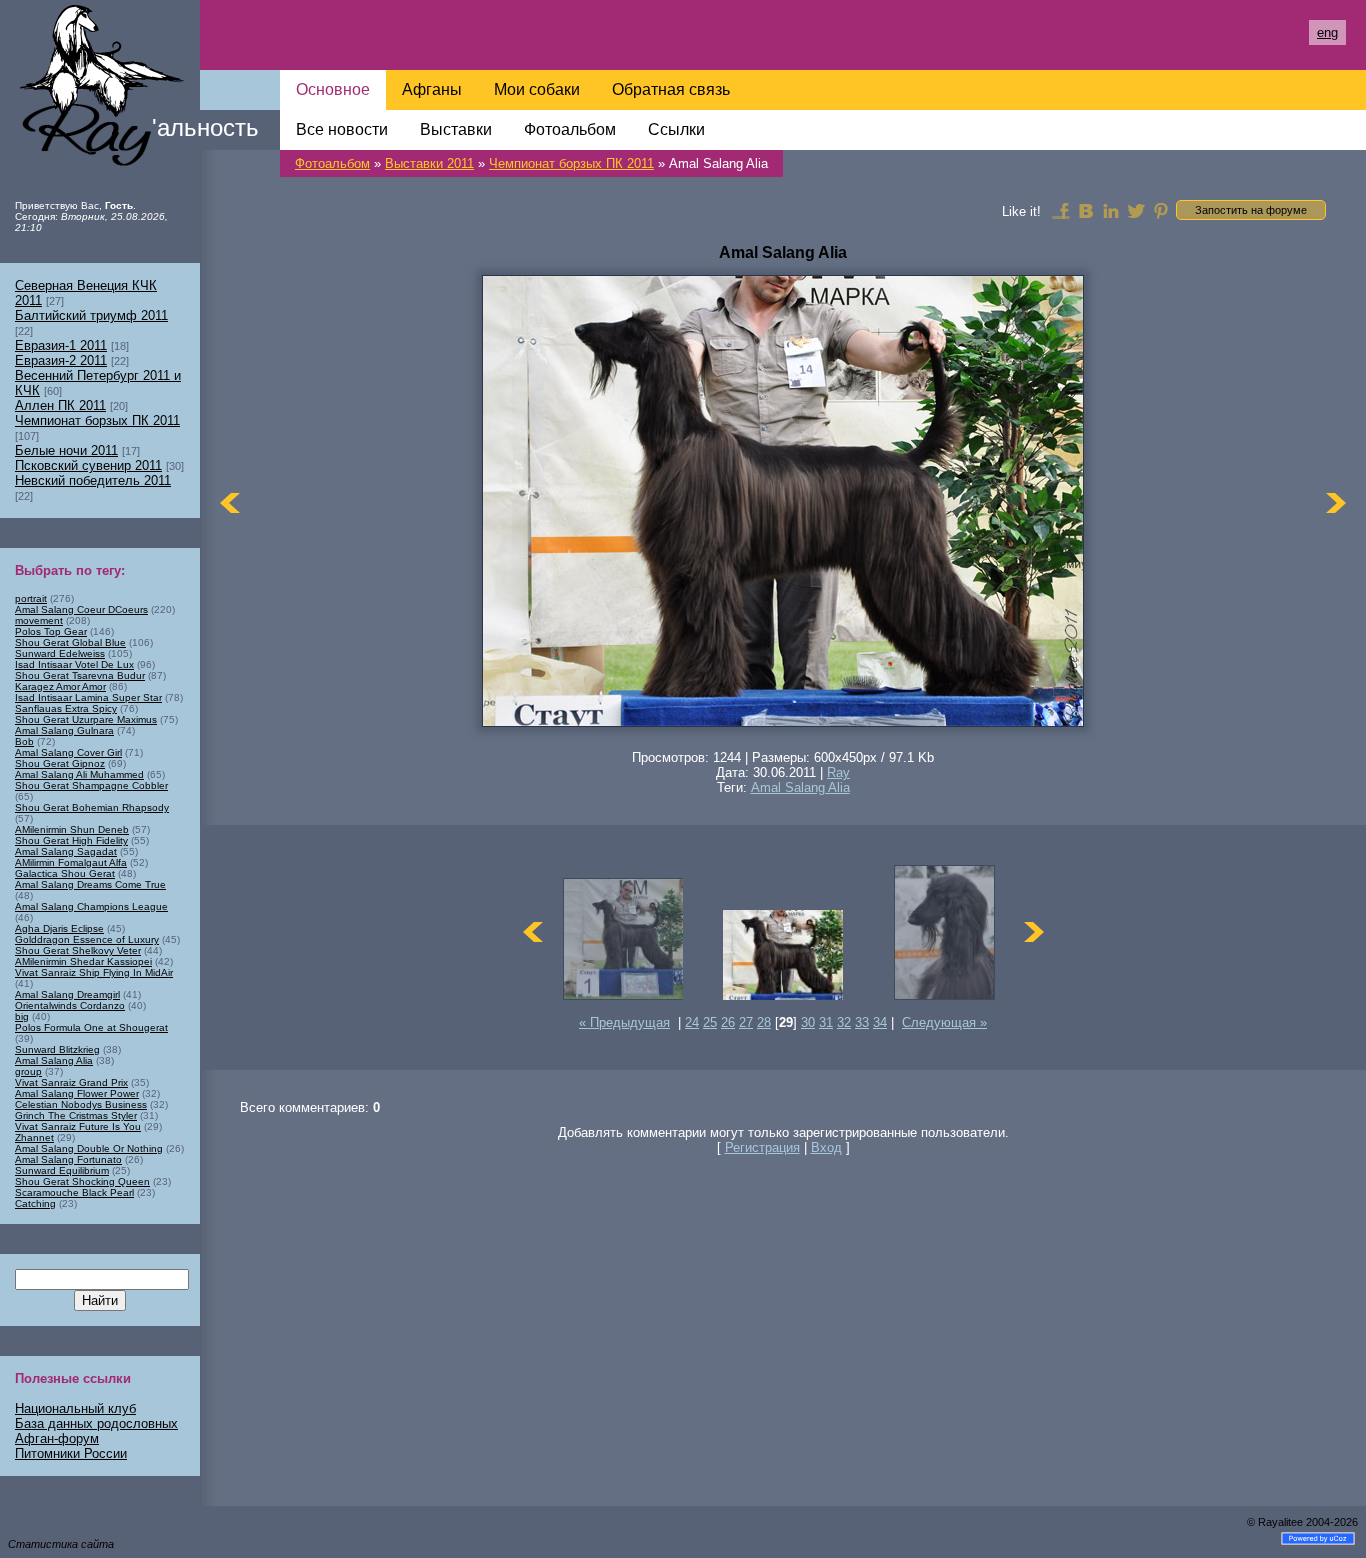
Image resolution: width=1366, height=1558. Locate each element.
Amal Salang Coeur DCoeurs (81, 609)
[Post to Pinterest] (1161, 210)
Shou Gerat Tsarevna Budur (80, 675)
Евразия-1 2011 (61, 345)
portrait (31, 598)
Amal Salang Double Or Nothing (89, 1148)
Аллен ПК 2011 (60, 405)
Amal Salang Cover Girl (68, 752)
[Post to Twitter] (1136, 210)
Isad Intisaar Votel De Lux (74, 664)
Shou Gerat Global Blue (70, 642)
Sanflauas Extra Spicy (66, 708)
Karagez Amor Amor (60, 686)
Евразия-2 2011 (61, 360)
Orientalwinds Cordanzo (70, 1005)
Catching (35, 1203)
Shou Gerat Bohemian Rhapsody (92, 807)
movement (39, 620)
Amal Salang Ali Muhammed (79, 774)
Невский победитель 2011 (93, 480)
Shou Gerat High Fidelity (71, 840)
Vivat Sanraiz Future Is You (78, 1126)
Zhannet (34, 1137)
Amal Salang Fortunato (68, 1159)
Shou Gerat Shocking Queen (82, 1181)
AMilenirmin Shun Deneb (72, 829)
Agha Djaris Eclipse (59, 928)
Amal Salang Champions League (91, 906)
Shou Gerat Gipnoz (60, 763)
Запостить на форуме (1251, 210)
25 (710, 1022)
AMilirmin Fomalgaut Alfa (71, 862)
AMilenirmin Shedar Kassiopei (83, 961)
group (28, 1071)
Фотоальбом (332, 163)
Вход (826, 1147)
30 (808, 1022)
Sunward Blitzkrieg (57, 1049)
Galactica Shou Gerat (65, 873)
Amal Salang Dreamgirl (67, 994)
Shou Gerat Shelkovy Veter (78, 950)
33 (862, 1022)
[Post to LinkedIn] (1111, 210)
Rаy (838, 772)
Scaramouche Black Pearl (74, 1192)
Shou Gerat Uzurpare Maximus (86, 719)
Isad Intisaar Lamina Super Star (88, 697)
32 (844, 1022)
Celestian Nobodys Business (81, 1104)
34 (880, 1022)
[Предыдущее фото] (230, 502)
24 (692, 1022)
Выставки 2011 (429, 163)
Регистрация (762, 1147)
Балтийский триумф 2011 (91, 315)
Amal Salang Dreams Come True (90, 884)
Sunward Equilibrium (62, 1170)
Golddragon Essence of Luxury (87, 939)
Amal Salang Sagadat (66, 851)
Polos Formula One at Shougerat (91, 1027)
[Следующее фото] (1336, 502)
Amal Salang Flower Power (77, 1093)
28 (764, 1022)
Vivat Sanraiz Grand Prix (71, 1082)
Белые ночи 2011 (66, 450)
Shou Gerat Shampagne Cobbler (91, 785)
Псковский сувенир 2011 (88, 465)
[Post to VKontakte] (1086, 210)
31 (826, 1022)
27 (746, 1022)
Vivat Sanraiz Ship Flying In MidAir (94, 972)
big (22, 1016)
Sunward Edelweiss (60, 653)
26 (728, 1022)
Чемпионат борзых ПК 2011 (571, 163)
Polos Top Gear (51, 631)
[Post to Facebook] (1061, 210)
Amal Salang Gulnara (64, 730)
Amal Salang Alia (800, 787)
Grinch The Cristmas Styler (76, 1115)
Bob (24, 741)
